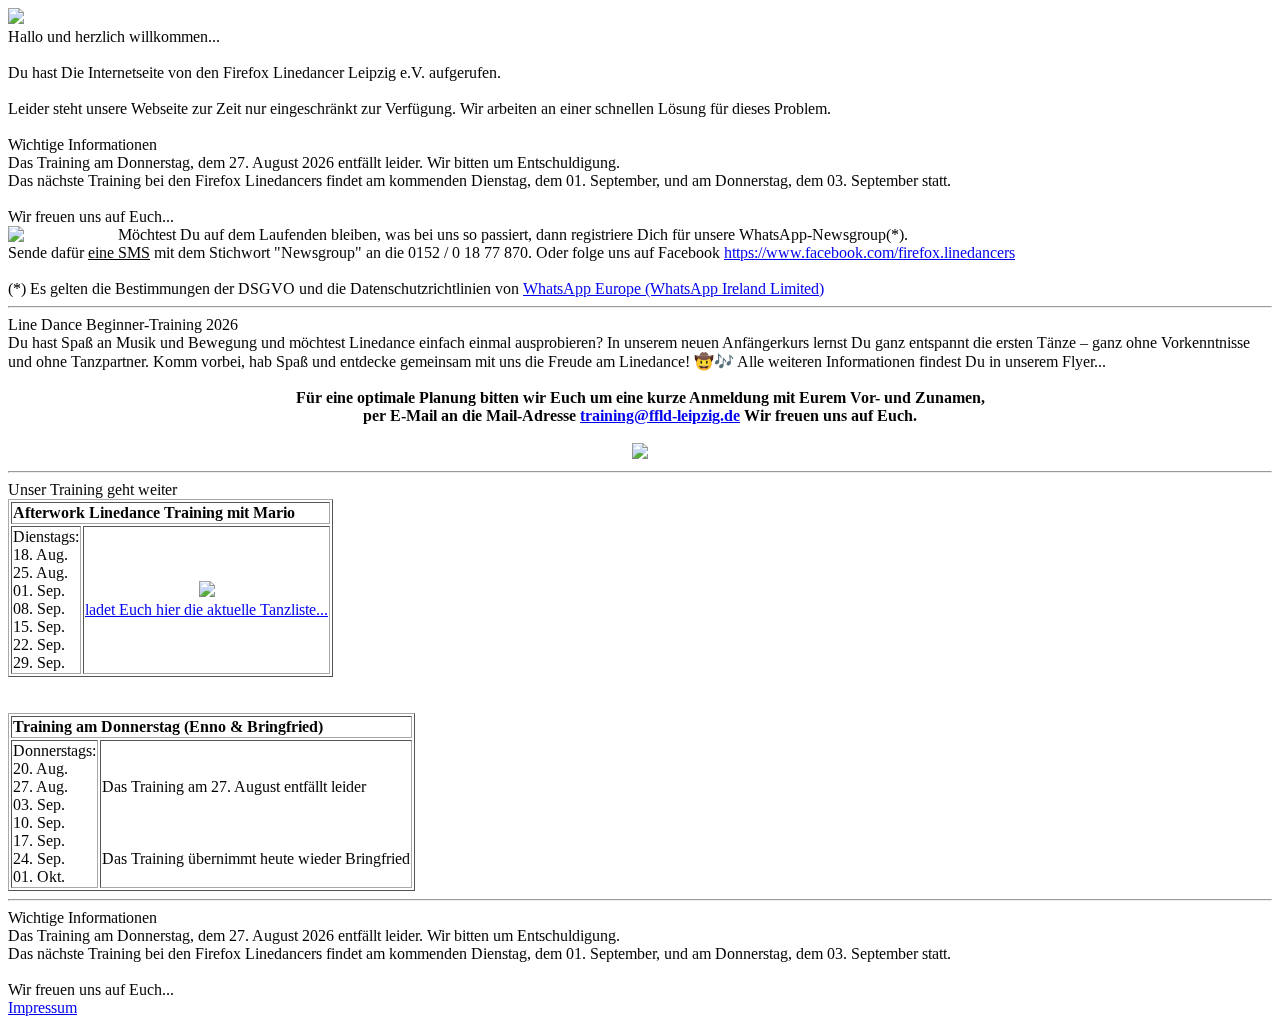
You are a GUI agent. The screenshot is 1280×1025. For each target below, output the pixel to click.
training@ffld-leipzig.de (660, 415)
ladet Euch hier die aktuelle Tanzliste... (206, 609)
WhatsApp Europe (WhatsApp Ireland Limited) (673, 288)
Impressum (42, 1007)
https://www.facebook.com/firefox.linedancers (869, 252)
